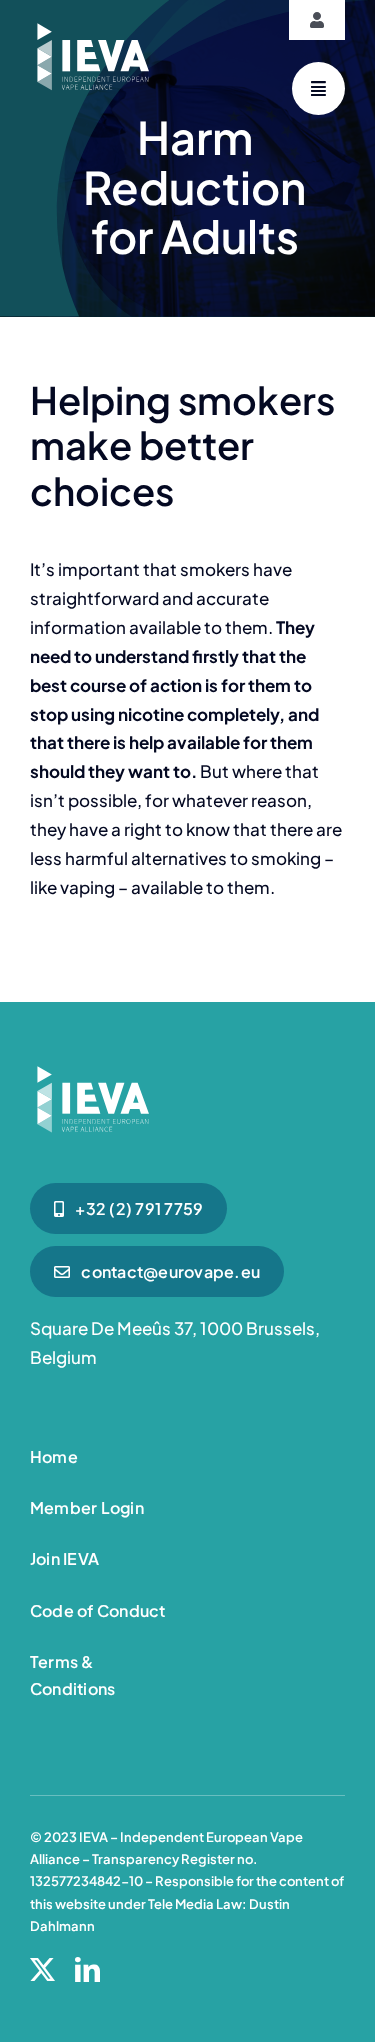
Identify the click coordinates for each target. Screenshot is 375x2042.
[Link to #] (318, 88)
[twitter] (42, 1969)
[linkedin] (87, 1969)
